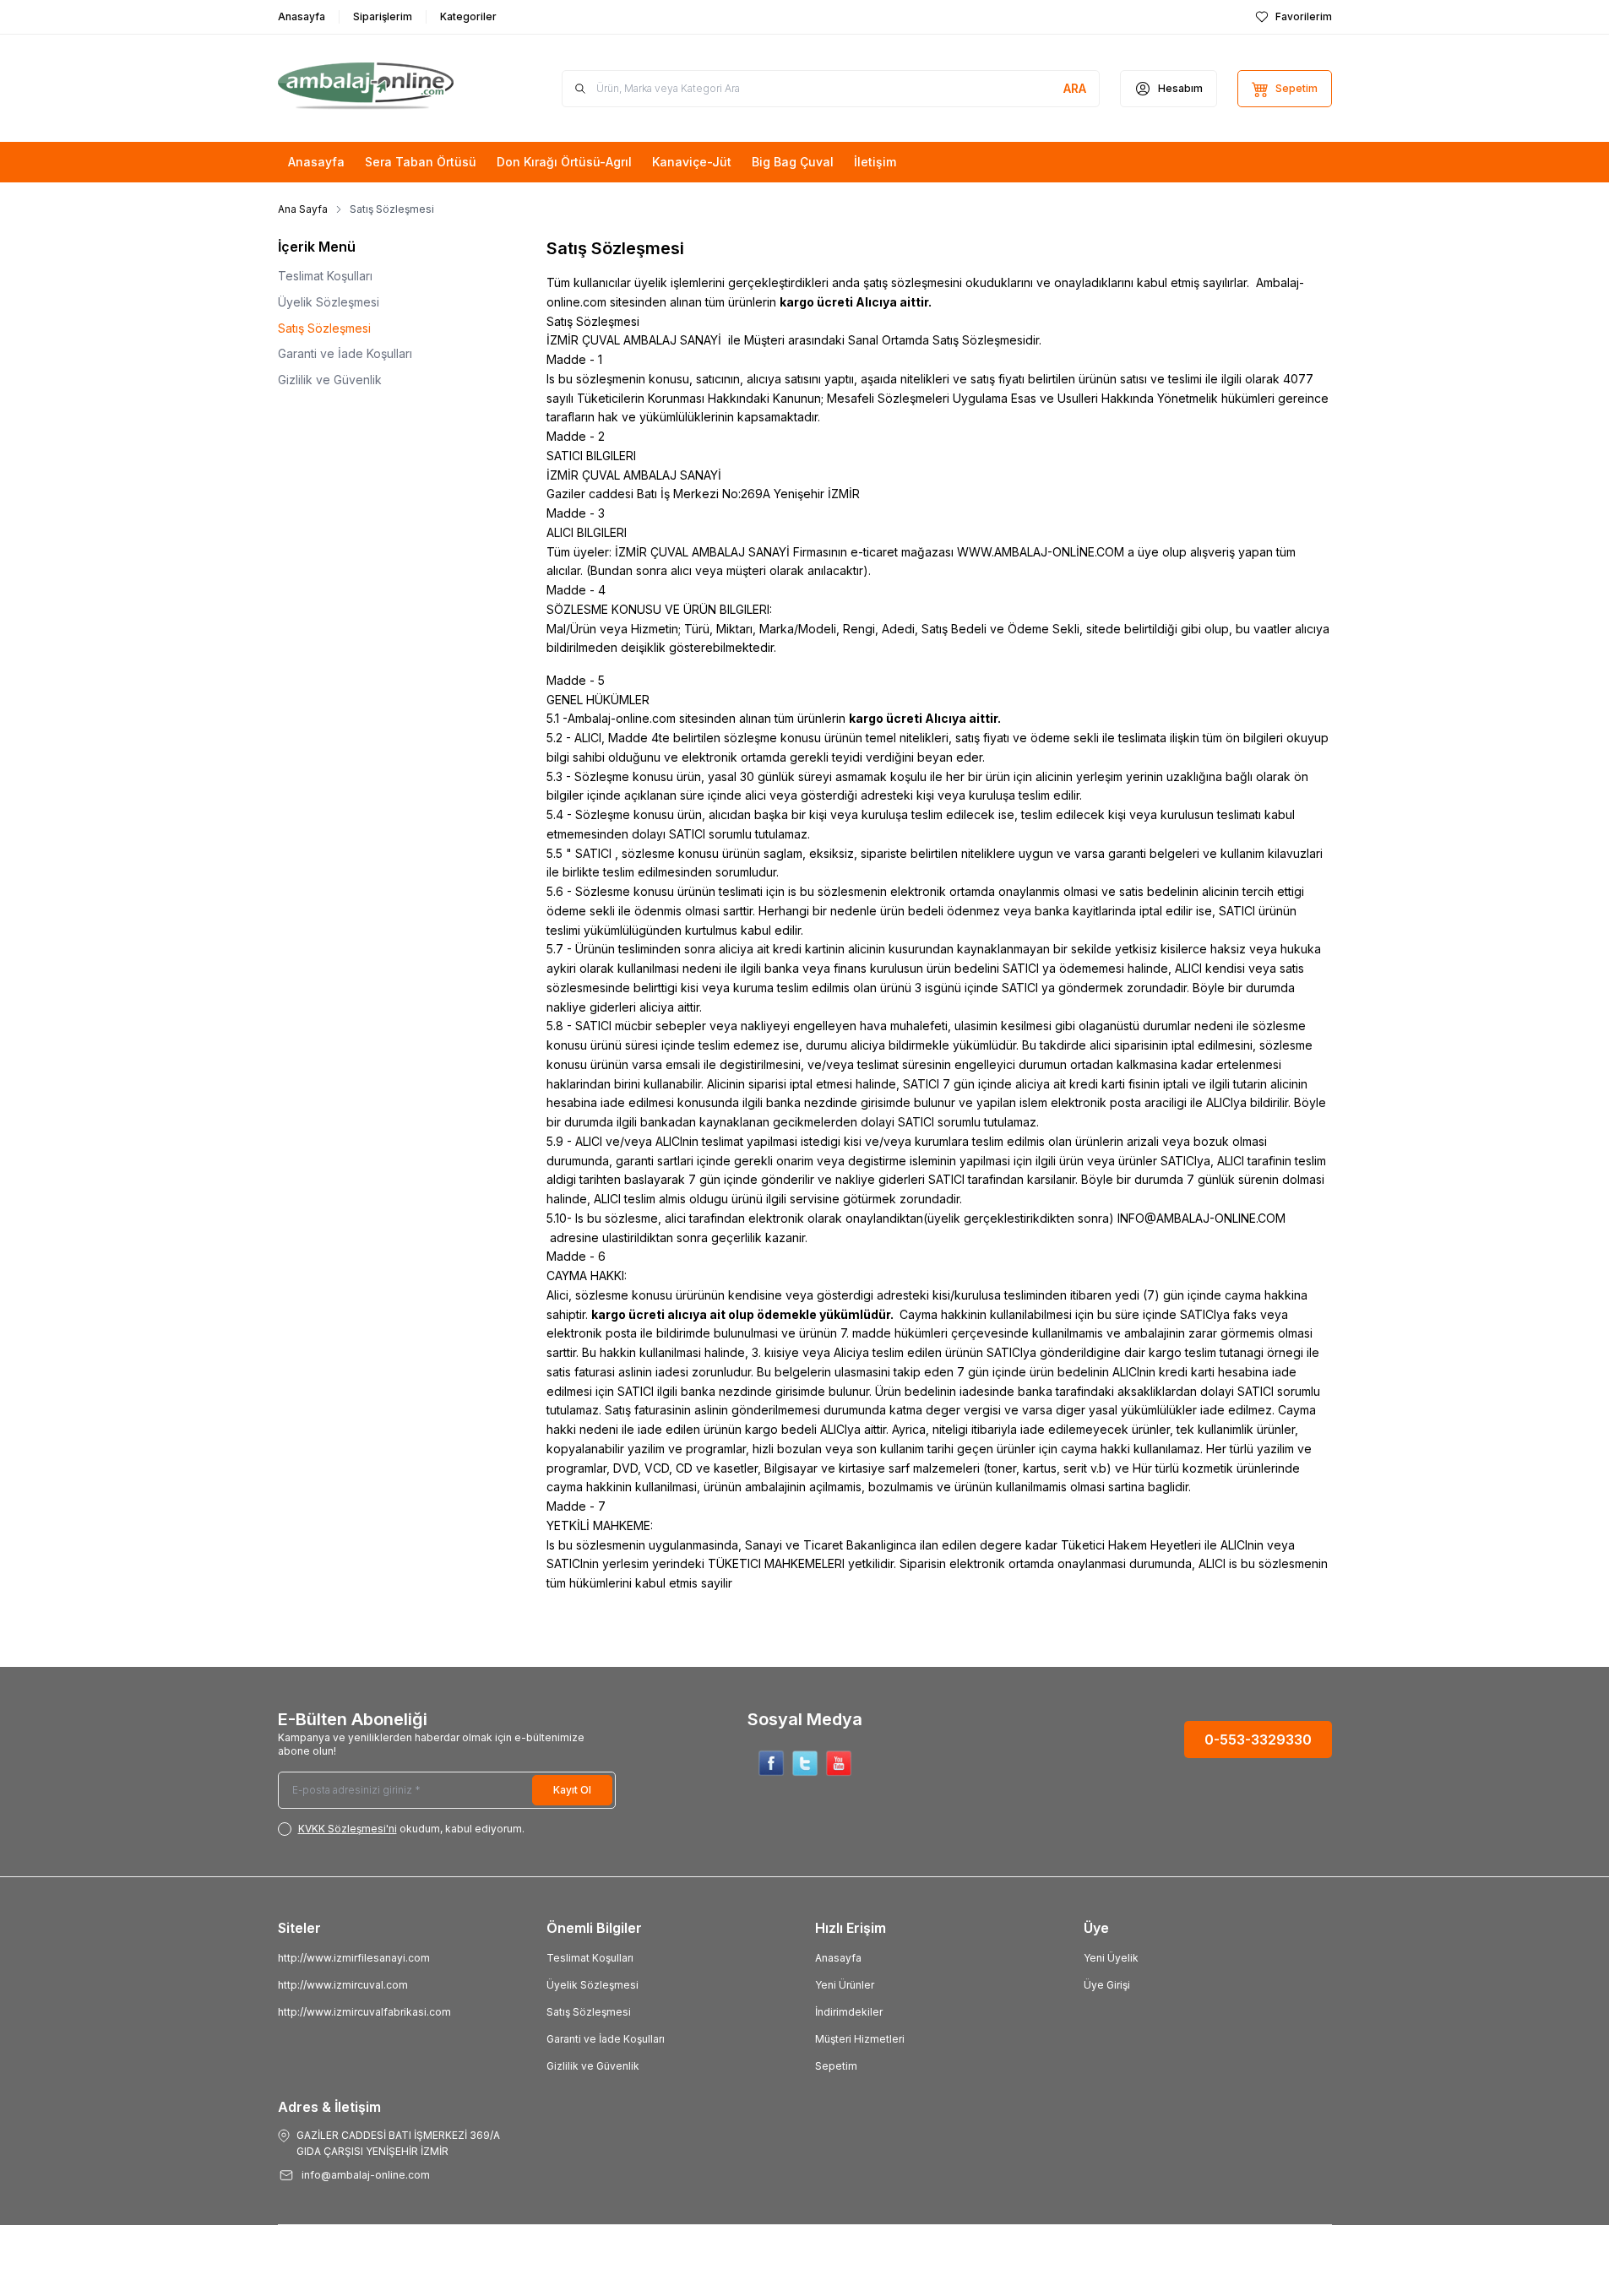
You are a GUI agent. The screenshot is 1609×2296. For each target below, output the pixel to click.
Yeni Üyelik (1111, 1958)
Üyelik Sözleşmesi (329, 302)
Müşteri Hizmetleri (860, 2039)
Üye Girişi (1107, 1985)
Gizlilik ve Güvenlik (330, 380)
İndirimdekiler (849, 2012)
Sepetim (836, 2066)
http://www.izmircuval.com (343, 1985)
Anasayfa (838, 1958)
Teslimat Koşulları (325, 276)
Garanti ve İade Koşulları (345, 353)
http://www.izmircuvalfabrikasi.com (364, 2012)
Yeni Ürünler (845, 1985)
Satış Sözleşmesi (324, 328)
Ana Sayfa (303, 209)
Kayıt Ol (572, 1790)
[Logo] (379, 88)
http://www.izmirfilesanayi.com (354, 1958)
